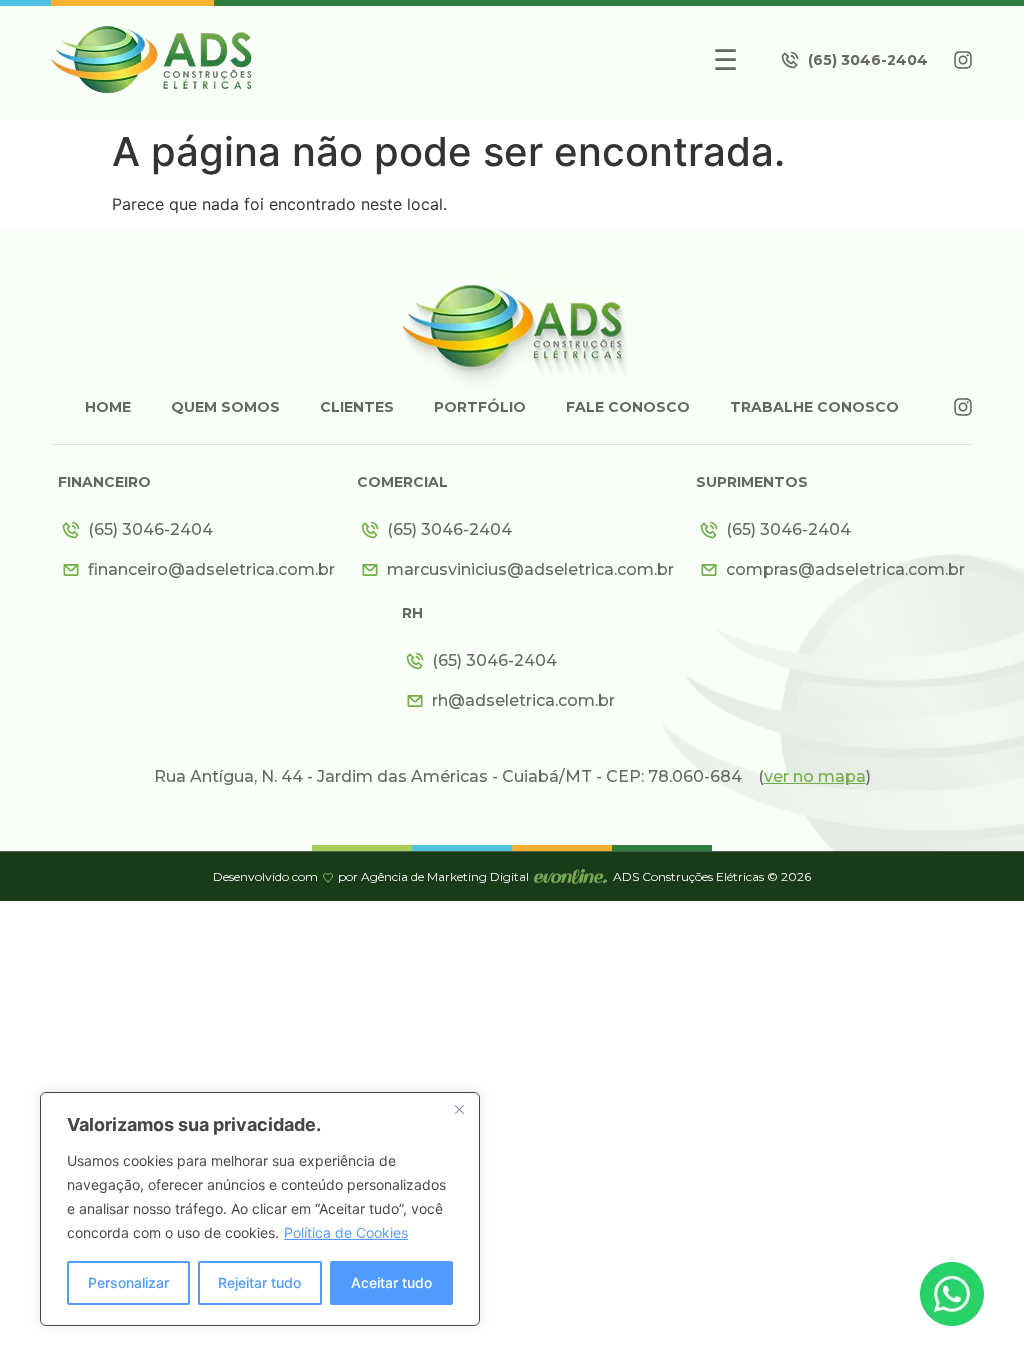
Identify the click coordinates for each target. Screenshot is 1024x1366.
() (814, 776)
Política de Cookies (346, 1232)
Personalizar (128, 1282)
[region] (260, 1209)
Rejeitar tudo (259, 1282)
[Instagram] (963, 60)
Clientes (357, 407)
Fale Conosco (628, 407)
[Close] (459, 1109)
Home (108, 407)
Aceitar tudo (391, 1282)
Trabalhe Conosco (814, 407)
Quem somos (225, 407)
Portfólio (480, 407)
